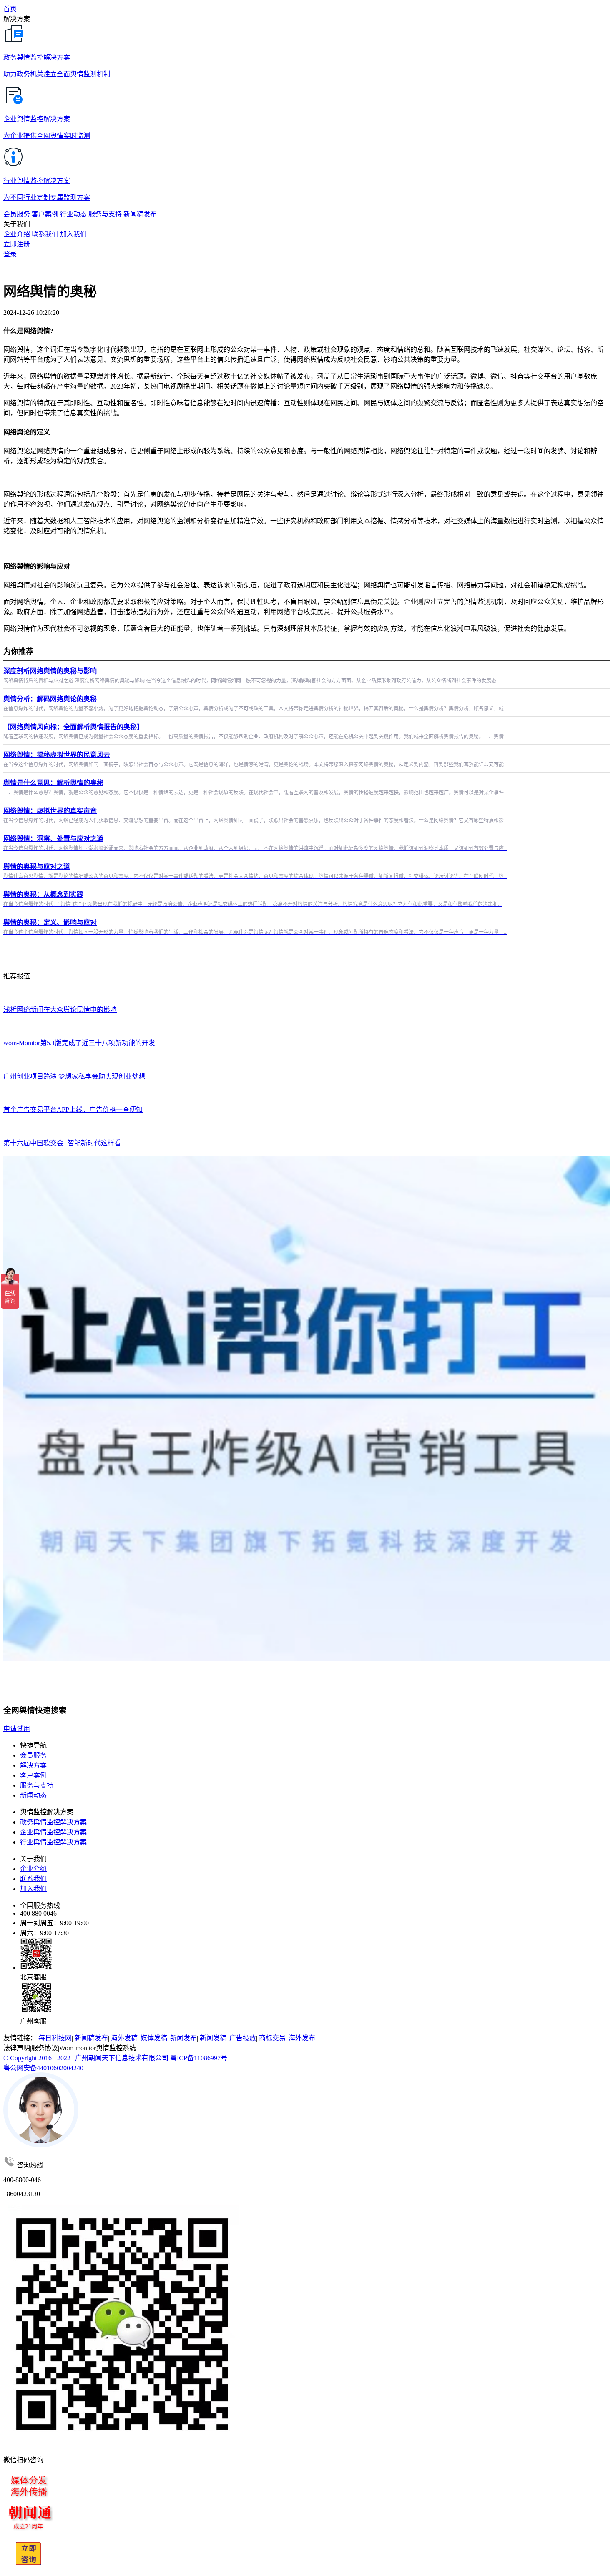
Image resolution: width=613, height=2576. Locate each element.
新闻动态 (33, 1795)
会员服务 (33, 1755)
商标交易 (272, 2038)
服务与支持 (37, 1785)
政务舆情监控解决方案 (53, 1822)
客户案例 (33, 1775)
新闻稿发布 (91, 2038)
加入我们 (73, 234)
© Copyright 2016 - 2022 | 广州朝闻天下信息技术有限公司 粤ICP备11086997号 (115, 2058)
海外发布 (302, 2038)
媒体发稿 (154, 2038)
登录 (10, 254)
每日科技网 (55, 2038)
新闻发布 (183, 2038)
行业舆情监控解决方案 (53, 1842)
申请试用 (17, 1729)
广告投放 (243, 2038)
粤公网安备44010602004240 (43, 2068)
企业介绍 (17, 234)
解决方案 (33, 1765)
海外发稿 (124, 2038)
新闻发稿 (213, 2038)
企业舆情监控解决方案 (53, 1832)
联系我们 (45, 234)
